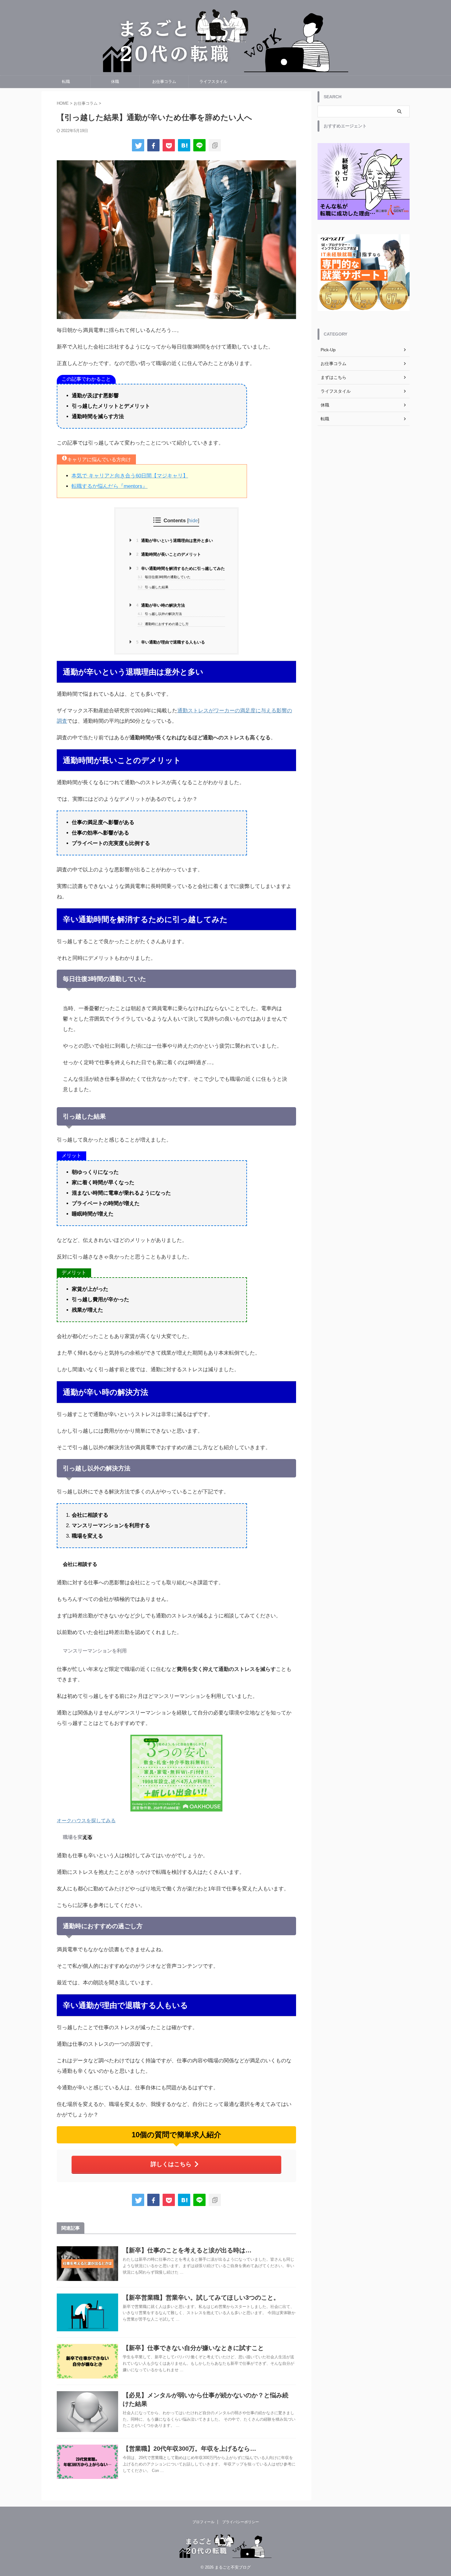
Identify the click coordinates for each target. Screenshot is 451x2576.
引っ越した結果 (153, 587)
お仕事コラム (164, 82)
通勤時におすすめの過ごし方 (163, 624)
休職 (115, 82)
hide (193, 520)
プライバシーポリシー (241, 2522)
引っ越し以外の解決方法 (160, 614)
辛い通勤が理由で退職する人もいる (171, 642)
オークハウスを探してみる (86, 1821)
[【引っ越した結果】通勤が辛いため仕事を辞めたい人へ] (184, 145)
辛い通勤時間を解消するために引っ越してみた (181, 568)
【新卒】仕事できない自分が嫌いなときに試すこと (193, 2348)
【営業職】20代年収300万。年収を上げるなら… (189, 2449)
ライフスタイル (213, 82)
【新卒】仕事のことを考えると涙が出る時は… (187, 2250)
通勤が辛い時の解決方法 (161, 605)
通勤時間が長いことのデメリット (169, 554)
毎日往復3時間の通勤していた (164, 577)
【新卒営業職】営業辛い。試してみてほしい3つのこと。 (201, 2298)
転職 (66, 82)
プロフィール (203, 2522)
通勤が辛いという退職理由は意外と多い (175, 541)
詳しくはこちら (171, 2164)
